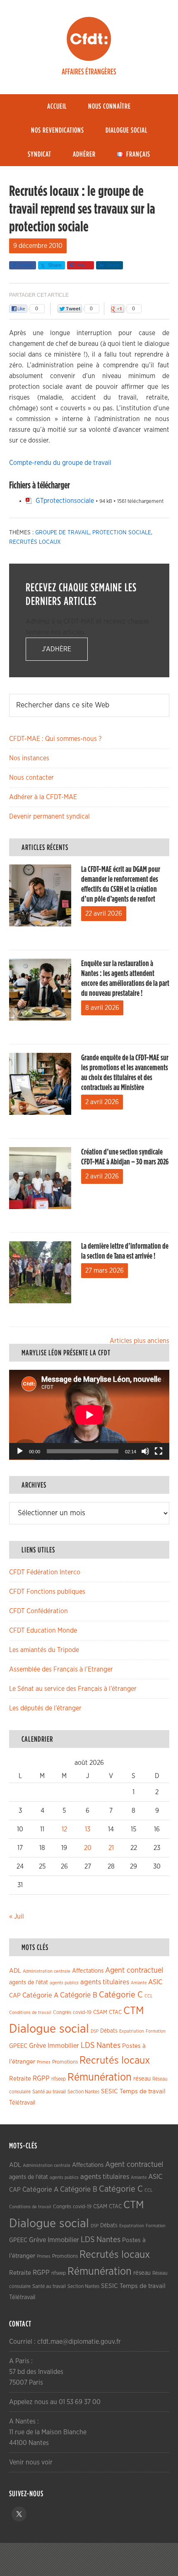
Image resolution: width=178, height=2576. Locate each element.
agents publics (64, 1983)
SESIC (109, 2091)
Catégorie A (40, 1995)
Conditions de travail (30, 2013)
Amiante (139, 1983)
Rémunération (100, 2077)
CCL (149, 1996)
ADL (15, 1971)
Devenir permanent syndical (49, 817)
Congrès (62, 2012)
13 (88, 1829)
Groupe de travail (62, 533)
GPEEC (18, 2046)
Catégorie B (79, 1995)
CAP (15, 1996)
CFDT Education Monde (43, 1631)
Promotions (65, 2062)
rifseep (59, 2079)
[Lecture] (20, 1451)
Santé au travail (49, 2092)
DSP (95, 2031)
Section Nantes (83, 2092)
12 (64, 1829)
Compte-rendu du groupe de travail (60, 463)
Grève (37, 2046)
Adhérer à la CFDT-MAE (43, 797)
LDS (88, 2045)
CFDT (89, 39)
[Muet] (145, 1451)
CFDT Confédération (38, 1611)
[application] (89, 1415)
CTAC (115, 2012)
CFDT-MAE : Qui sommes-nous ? (55, 739)
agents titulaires (105, 1982)
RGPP (41, 2078)
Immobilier (63, 2046)
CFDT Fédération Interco (45, 1572)
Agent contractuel (134, 1970)
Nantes (108, 2045)
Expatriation (132, 2031)
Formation (156, 2031)
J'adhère (57, 649)
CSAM (100, 2012)
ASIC (155, 1982)
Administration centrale (47, 1971)
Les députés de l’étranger (45, 1708)
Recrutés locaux (35, 542)
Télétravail (22, 2103)
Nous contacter (31, 778)
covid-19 (82, 2013)
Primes (44, 2062)
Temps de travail (143, 2092)
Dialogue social (49, 2029)
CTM (134, 2011)
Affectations (88, 1971)
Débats (109, 2031)
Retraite (20, 2079)
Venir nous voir (31, 2462)
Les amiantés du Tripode (44, 1650)
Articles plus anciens (140, 1341)
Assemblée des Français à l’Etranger (61, 1669)
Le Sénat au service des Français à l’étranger (73, 1689)
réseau (142, 2079)
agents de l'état (29, 1983)
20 (88, 1848)
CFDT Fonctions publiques (47, 1592)
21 (111, 1848)
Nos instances (29, 758)
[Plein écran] (159, 1451)
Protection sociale (122, 533)
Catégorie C (121, 1995)
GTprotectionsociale (65, 501)
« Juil (17, 1917)
